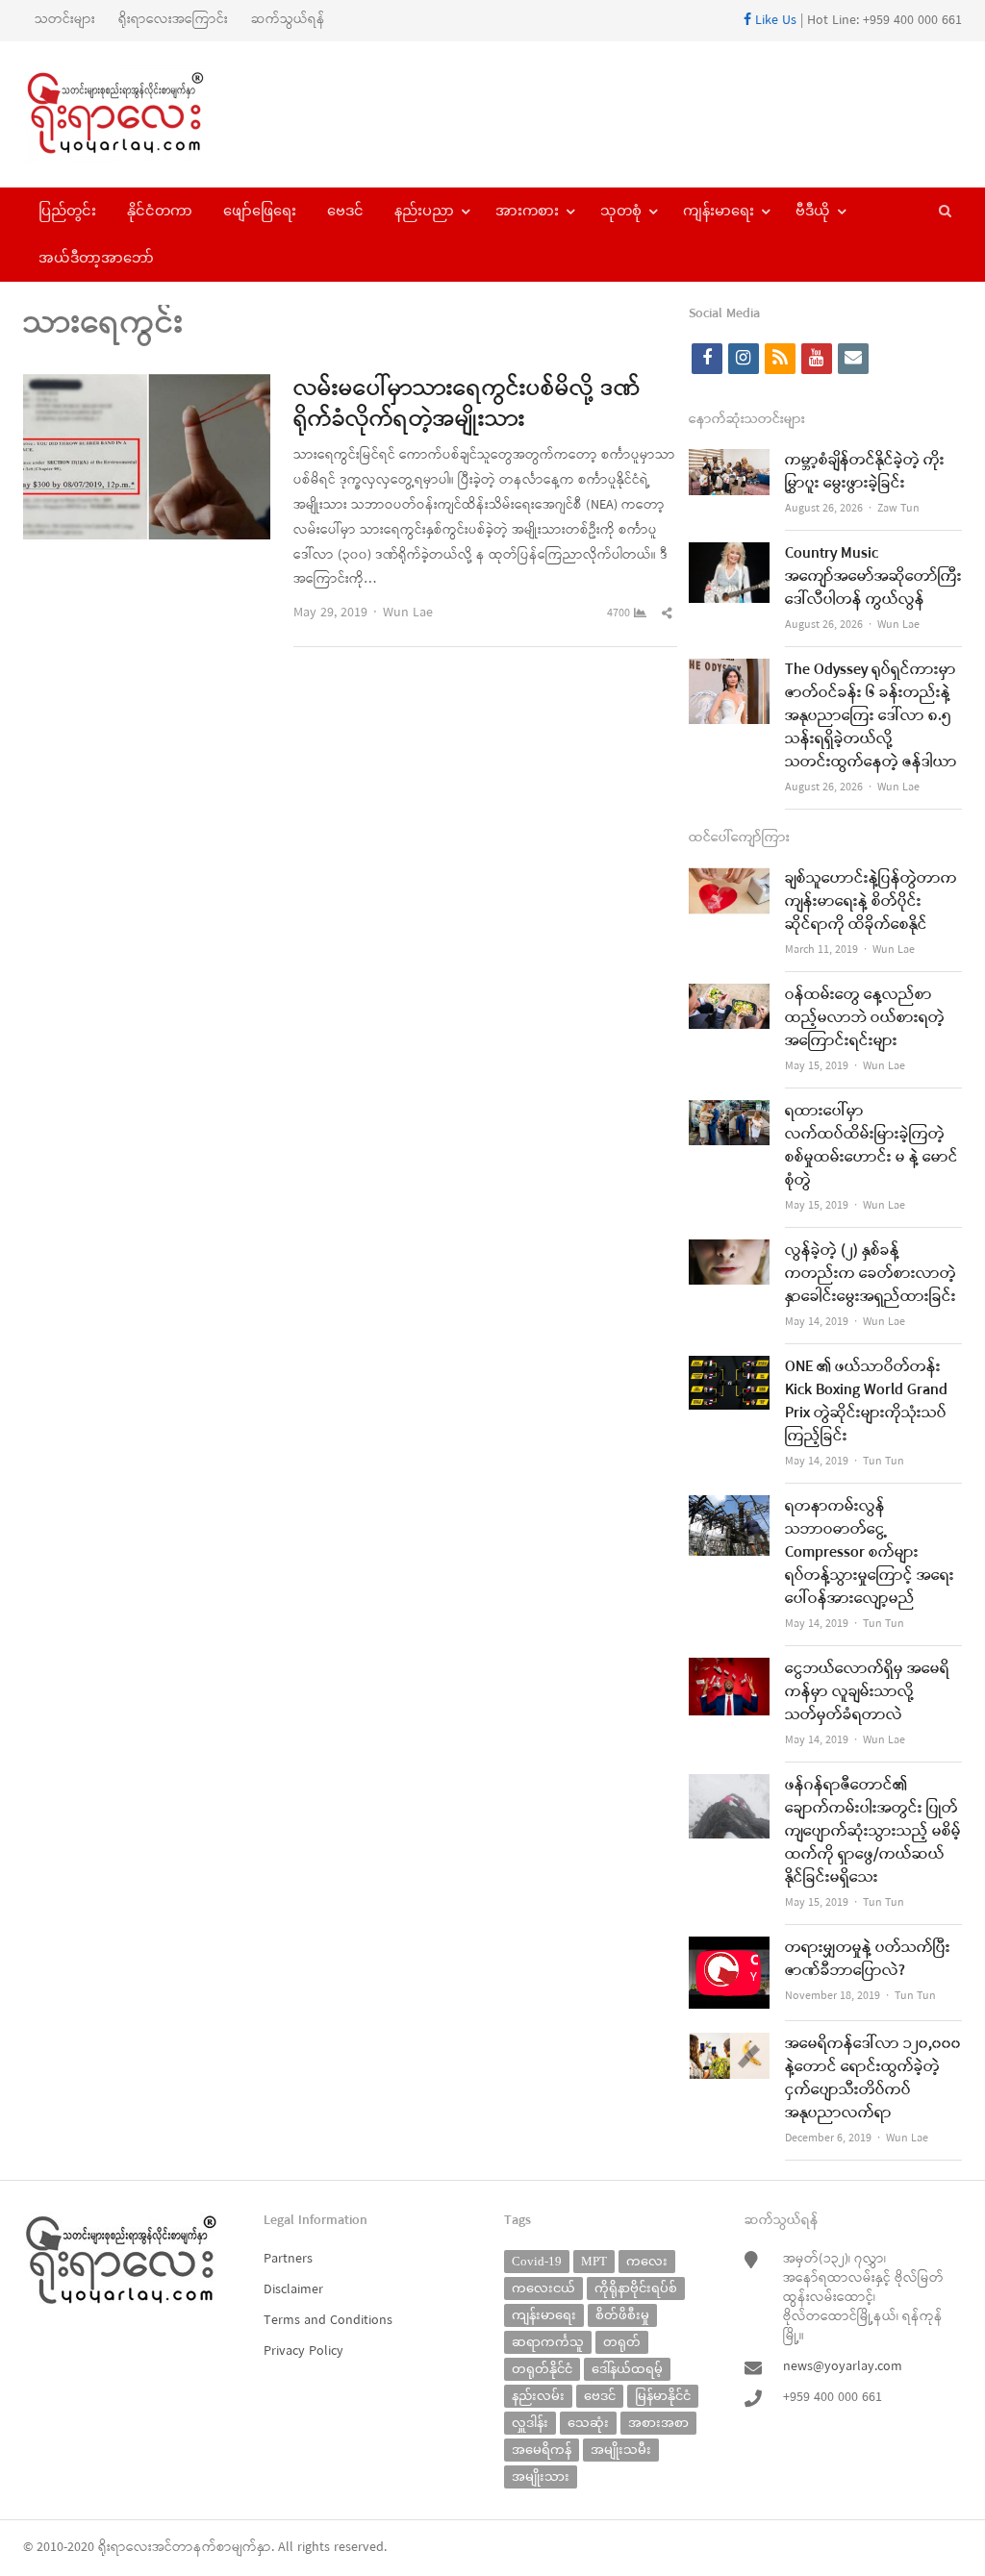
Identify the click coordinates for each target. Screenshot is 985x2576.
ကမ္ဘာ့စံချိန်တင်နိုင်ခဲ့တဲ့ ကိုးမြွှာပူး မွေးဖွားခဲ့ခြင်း (865, 472)
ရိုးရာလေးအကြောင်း (173, 20)
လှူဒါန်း (530, 2423)
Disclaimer (293, 2290)
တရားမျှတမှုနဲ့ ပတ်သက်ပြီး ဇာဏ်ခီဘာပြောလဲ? (868, 1960)
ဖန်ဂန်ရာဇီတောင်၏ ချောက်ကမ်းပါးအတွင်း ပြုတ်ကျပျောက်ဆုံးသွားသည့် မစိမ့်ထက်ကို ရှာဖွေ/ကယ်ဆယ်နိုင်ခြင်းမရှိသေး (873, 1832)
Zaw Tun (898, 509)
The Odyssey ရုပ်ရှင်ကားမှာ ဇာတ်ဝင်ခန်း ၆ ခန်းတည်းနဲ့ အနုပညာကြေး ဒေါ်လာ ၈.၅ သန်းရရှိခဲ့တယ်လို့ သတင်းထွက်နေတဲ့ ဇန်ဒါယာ (871, 716)
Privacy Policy (303, 2351)
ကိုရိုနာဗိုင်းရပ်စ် (636, 2288)
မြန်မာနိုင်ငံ (663, 2396)
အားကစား (527, 211)
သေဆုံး (588, 2423)
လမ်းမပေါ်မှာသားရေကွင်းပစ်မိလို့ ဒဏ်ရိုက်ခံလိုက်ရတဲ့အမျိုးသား (467, 405)
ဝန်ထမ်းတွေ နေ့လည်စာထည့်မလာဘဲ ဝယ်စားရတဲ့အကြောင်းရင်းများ (865, 1018)
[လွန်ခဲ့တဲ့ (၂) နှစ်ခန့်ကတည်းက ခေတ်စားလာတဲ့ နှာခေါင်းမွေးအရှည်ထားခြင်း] (729, 1251)
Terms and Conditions (328, 2321)
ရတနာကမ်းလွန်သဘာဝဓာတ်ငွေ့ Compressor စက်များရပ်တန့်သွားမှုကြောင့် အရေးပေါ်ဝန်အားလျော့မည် (870, 1553)
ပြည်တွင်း (67, 211)
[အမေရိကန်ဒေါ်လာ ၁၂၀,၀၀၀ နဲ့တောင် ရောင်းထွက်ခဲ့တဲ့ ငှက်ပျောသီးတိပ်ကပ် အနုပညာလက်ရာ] (729, 2045)
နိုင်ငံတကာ (160, 211)
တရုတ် (622, 2342)
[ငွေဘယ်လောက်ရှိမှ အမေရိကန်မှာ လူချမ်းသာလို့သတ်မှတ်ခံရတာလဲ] (729, 1670)
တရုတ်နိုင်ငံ (542, 2369)
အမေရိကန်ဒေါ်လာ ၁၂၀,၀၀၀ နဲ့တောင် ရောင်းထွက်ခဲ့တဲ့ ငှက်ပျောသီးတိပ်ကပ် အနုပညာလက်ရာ (873, 2079)
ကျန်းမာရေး (719, 211)
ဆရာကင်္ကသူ (548, 2342)
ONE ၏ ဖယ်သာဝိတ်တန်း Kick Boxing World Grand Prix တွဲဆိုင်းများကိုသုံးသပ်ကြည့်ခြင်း (866, 1402)
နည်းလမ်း (538, 2396)
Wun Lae (408, 613)
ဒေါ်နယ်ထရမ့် (627, 2369)
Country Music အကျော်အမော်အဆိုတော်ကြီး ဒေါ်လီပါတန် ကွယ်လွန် (873, 577)
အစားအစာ (658, 2423)
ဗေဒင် (345, 211)
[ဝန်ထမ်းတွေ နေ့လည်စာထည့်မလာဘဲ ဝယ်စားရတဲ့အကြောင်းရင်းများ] (729, 996)
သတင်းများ (65, 20)
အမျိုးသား (541, 2476)
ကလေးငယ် (543, 2288)
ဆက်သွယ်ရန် (288, 20)
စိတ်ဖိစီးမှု (622, 2315)
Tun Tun (884, 1462)
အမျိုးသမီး (621, 2450)
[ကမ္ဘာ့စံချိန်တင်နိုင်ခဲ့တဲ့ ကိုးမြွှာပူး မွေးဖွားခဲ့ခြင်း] (729, 461)
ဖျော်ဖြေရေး (260, 211)
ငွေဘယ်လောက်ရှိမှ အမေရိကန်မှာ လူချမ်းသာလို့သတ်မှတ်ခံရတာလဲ (867, 1692)
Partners (288, 2259)
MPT (594, 2261)
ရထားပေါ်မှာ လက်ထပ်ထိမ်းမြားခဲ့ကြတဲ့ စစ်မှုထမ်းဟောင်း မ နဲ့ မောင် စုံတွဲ (871, 1146)
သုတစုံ (621, 211)
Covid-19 (537, 2261)
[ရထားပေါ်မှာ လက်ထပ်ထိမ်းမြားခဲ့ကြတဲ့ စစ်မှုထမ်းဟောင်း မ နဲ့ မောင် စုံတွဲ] (729, 1112)
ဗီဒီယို (813, 211)
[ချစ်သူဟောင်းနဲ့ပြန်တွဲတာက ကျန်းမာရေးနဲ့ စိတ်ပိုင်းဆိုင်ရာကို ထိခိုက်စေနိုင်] (729, 879)
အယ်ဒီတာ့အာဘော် (96, 258)
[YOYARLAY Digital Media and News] (133, 114)
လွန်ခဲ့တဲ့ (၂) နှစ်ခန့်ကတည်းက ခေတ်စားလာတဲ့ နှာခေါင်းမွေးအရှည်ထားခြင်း (871, 1274)
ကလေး (647, 2261)
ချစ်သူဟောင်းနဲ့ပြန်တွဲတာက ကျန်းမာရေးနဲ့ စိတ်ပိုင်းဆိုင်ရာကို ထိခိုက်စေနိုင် (871, 902)
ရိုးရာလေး (125, 2548)
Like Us (774, 21)
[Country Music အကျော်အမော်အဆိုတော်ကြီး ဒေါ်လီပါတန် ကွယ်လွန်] (729, 554)
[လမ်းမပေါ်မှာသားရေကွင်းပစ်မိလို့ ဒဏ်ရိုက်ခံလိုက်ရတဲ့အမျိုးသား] (147, 386)
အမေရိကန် (542, 2450)
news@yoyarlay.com (843, 2367)
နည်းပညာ (424, 211)
